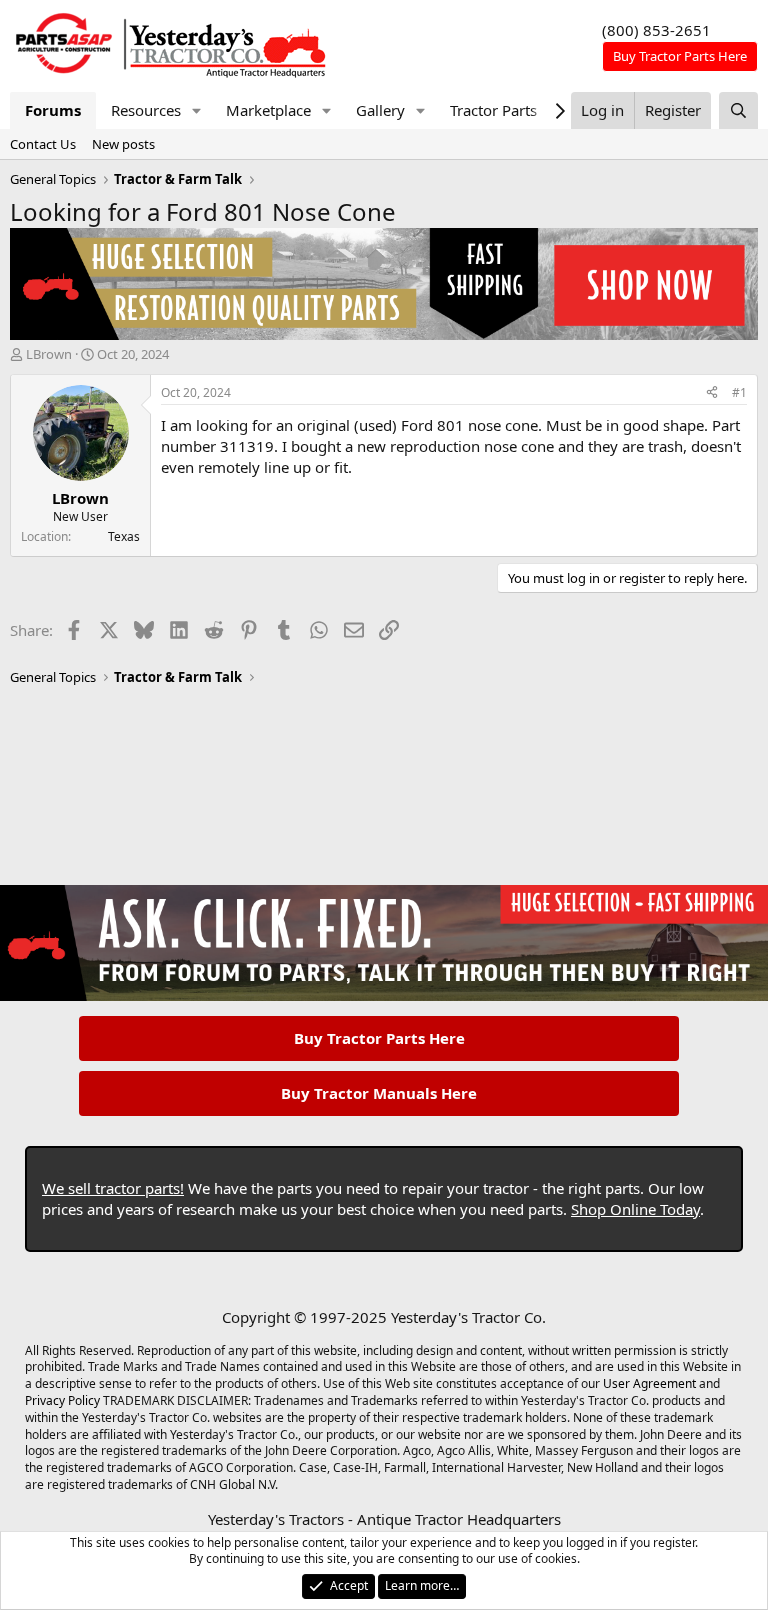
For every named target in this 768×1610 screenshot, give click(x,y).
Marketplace (268, 110)
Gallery (380, 110)
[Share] (712, 393)
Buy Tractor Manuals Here (379, 1093)
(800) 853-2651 (656, 30)
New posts (123, 144)
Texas (124, 536)
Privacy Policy (62, 1400)
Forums (53, 110)
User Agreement (649, 1383)
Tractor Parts (493, 110)
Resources (146, 110)
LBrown (49, 354)
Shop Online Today (635, 1209)
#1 (739, 392)
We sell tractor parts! (113, 1188)
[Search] (738, 110)
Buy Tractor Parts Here (379, 1038)
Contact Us (43, 144)
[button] (197, 110)
